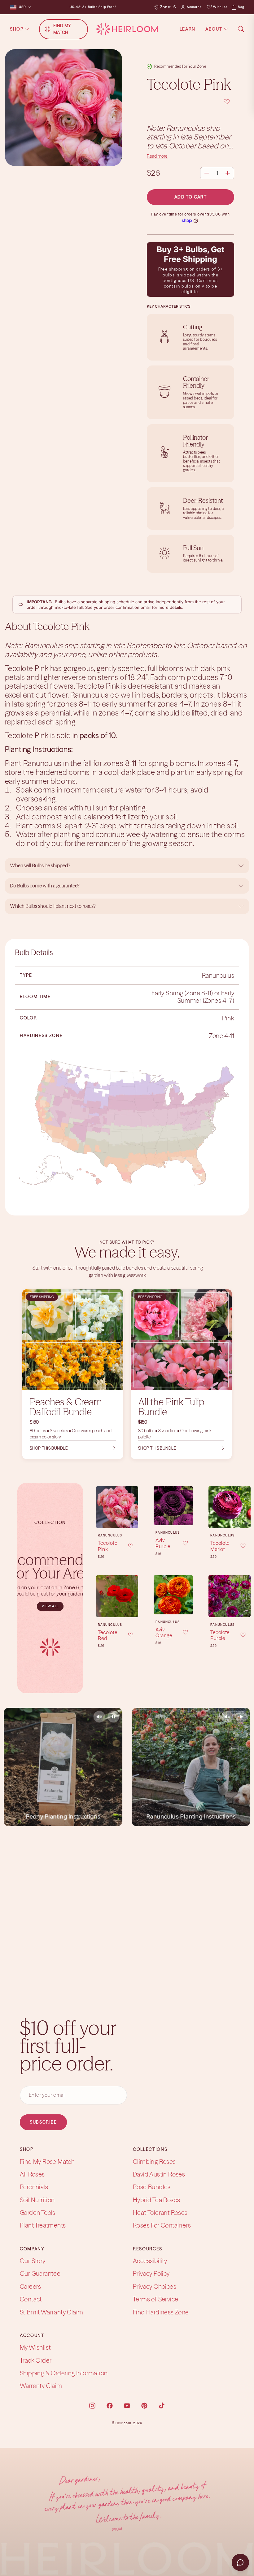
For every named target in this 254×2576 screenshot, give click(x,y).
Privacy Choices (155, 2286)
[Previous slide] (103, 1596)
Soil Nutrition (37, 2200)
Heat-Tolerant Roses (160, 2213)
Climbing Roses (154, 2162)
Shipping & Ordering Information (64, 2373)
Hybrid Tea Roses (156, 2200)
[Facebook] (110, 2406)
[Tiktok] (162, 2406)
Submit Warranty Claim (51, 2312)
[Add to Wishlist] (190, 102)
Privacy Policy (151, 2273)
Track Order (36, 2360)
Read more (157, 156)
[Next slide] (131, 1596)
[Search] (241, 29)
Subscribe (43, 2122)
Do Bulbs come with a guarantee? (45, 886)
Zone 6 (71, 1587)
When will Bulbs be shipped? (40, 865)
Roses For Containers (162, 2226)
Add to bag (117, 1519)
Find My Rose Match (47, 2162)
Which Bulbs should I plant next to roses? (53, 906)
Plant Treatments (43, 2226)
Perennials (34, 2187)
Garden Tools (38, 2213)
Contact (31, 2299)
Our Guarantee (40, 2273)
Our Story (33, 2261)
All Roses (32, 2174)
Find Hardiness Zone (161, 2312)
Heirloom (123, 2423)
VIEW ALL (50, 1606)
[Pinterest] (144, 2406)
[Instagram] (92, 2406)
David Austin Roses (159, 2174)
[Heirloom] (127, 29)
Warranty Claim (41, 2386)
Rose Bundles (152, 2187)
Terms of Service (155, 2299)
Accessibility (150, 2261)
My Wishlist (35, 2347)
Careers (31, 2286)
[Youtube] (127, 2406)
